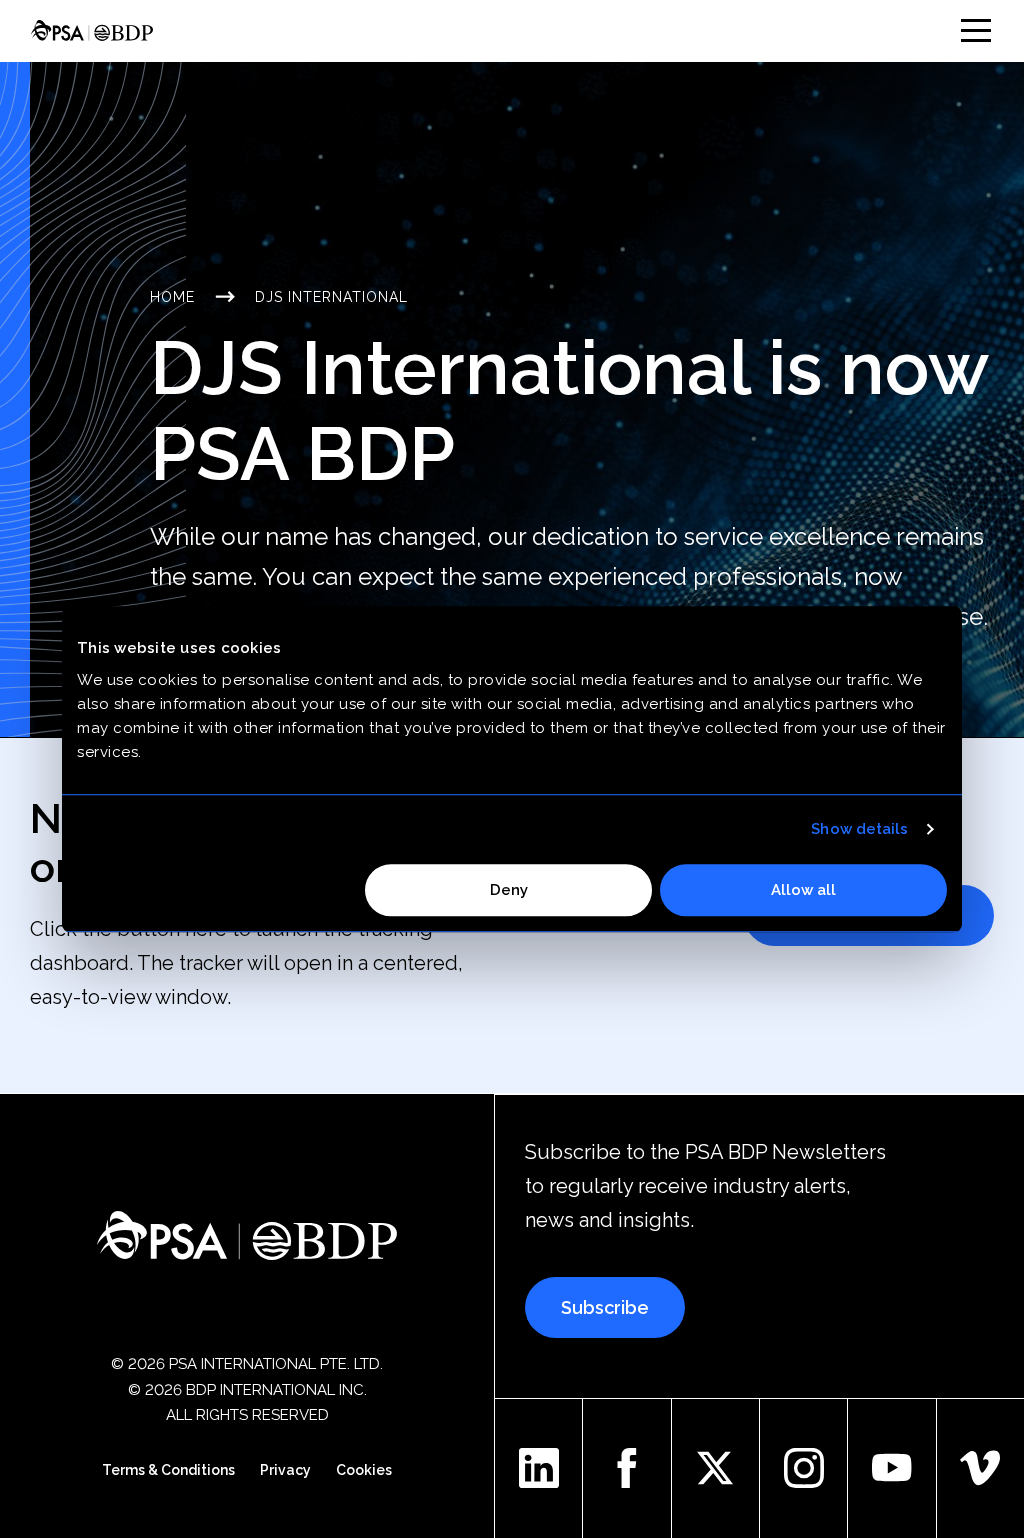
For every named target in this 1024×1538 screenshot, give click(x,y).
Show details (859, 829)
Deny (509, 890)
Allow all (803, 890)
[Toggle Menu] (976, 30)
